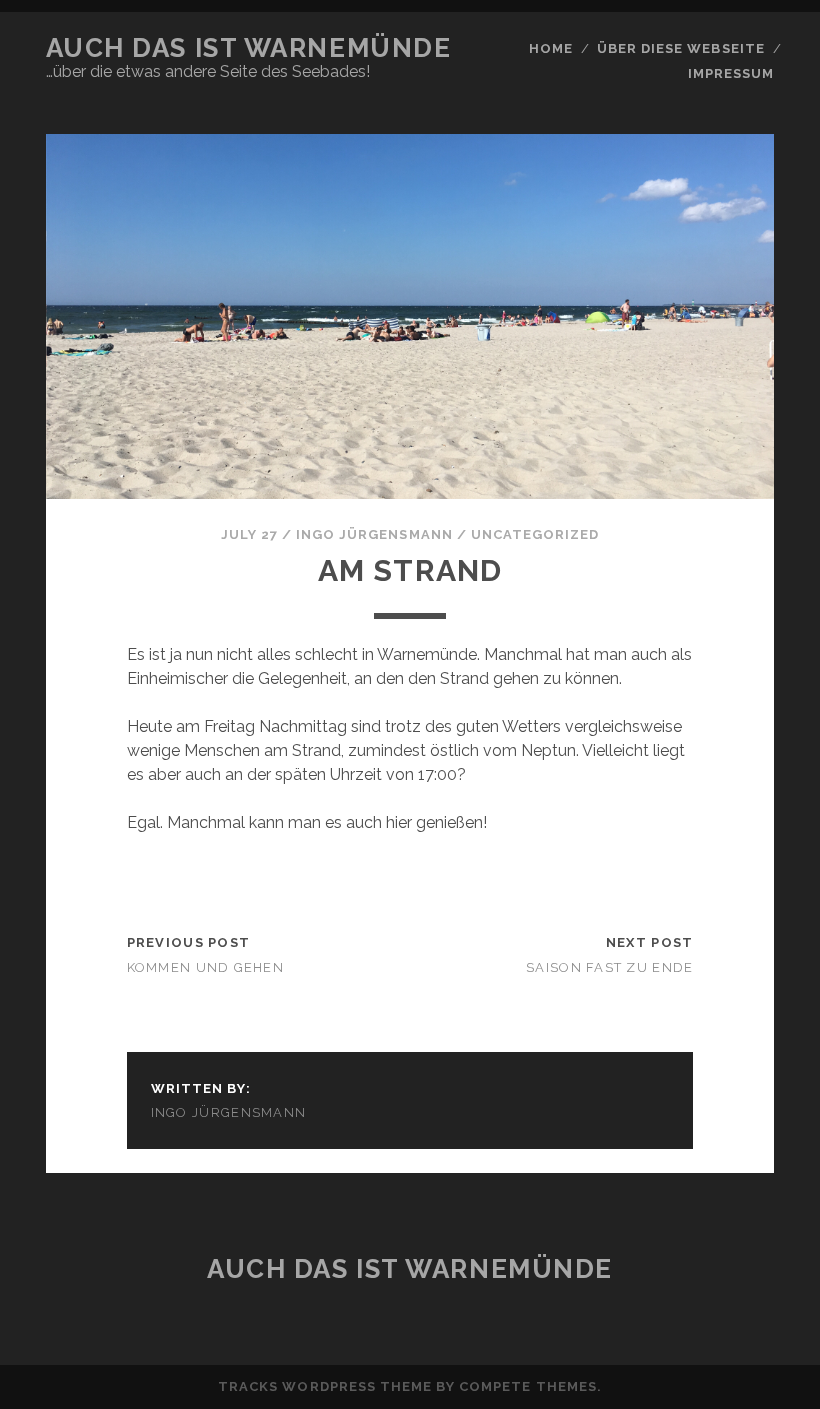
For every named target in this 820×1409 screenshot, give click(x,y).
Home (551, 48)
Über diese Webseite (681, 48)
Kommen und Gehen (205, 967)
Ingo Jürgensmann (374, 534)
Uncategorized (535, 534)
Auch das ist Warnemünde (249, 48)
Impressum (731, 73)
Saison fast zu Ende (609, 967)
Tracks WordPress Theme (325, 1386)
